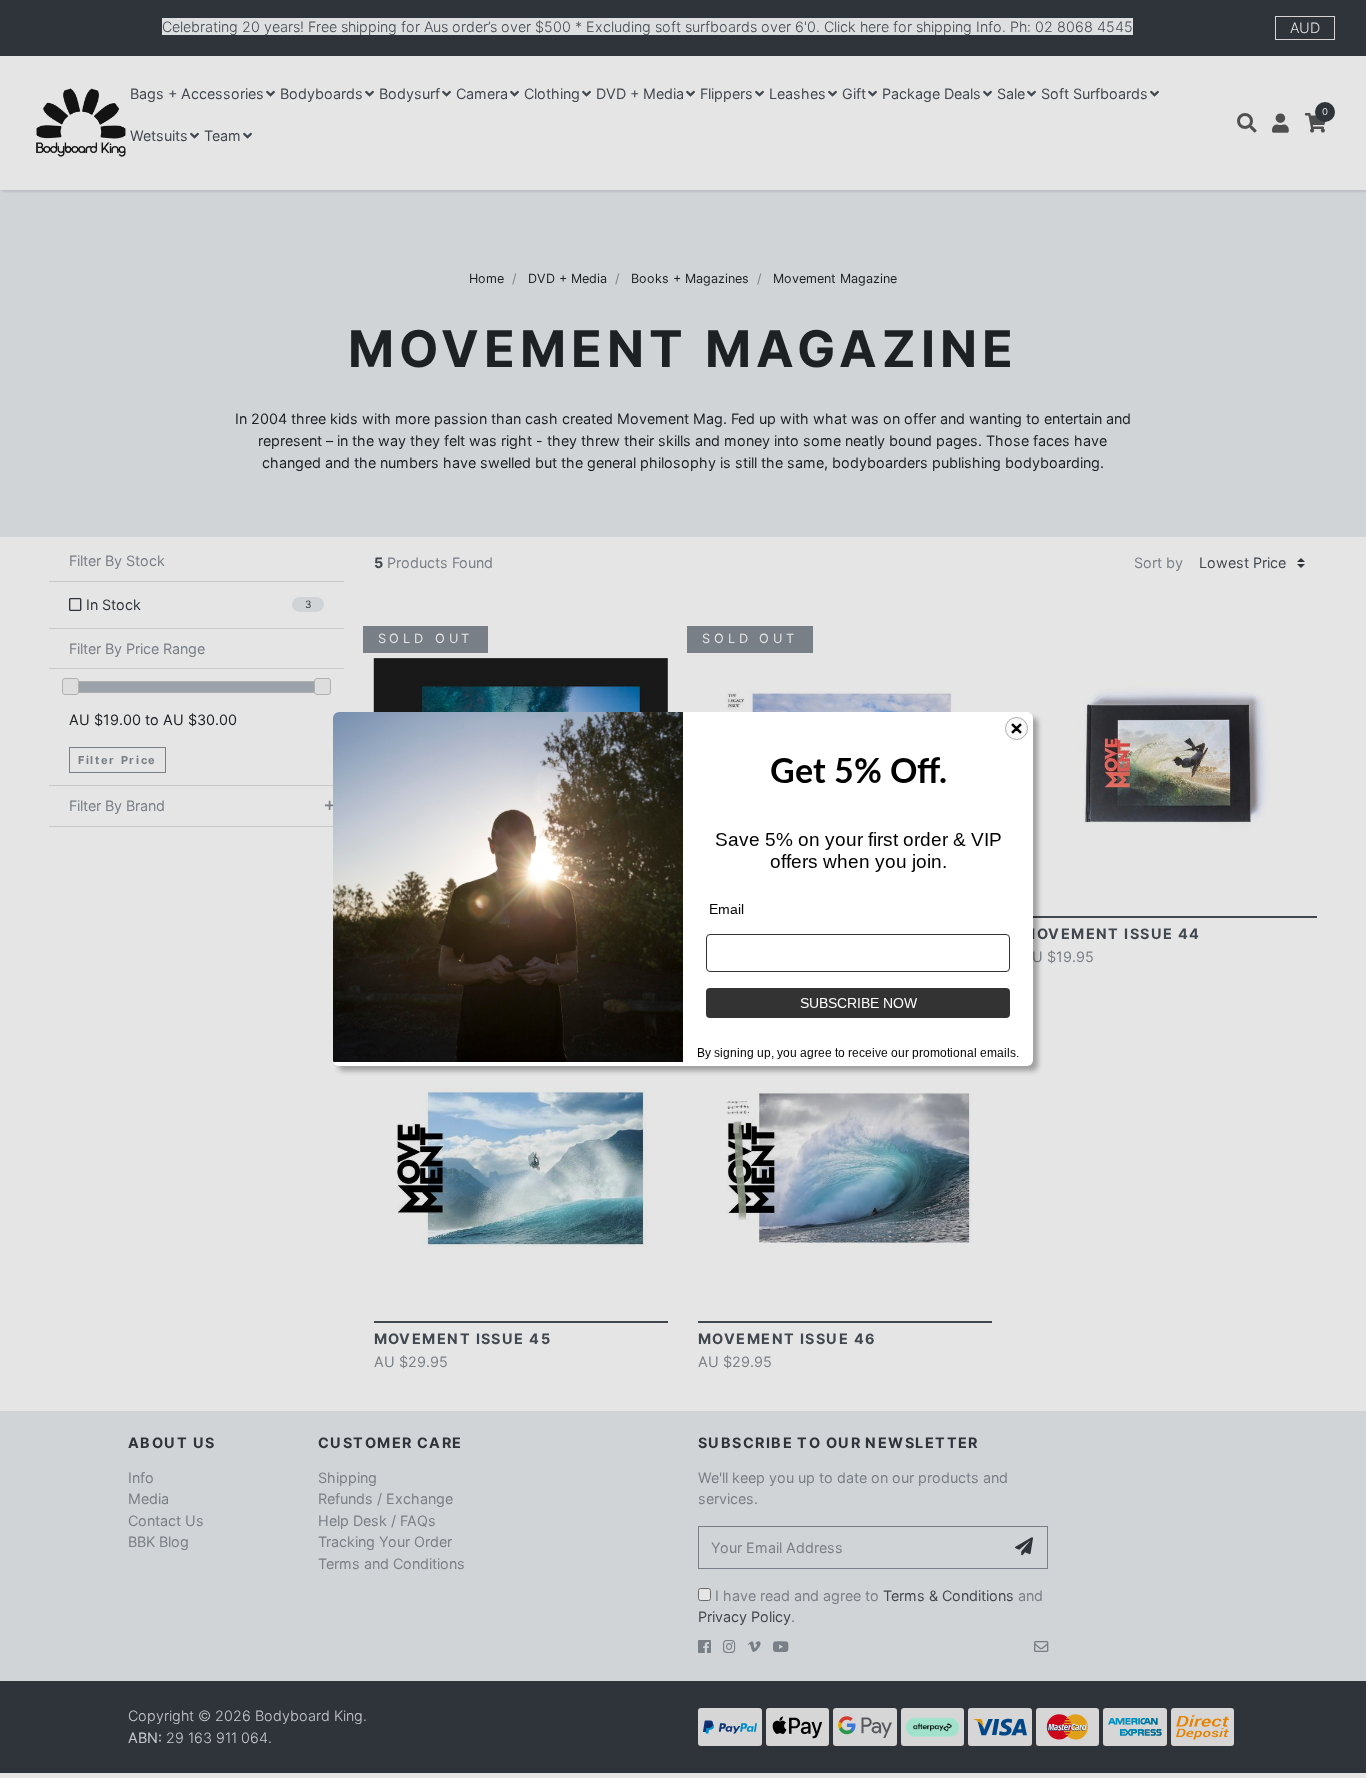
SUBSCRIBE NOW (858, 1003)
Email (726, 909)
